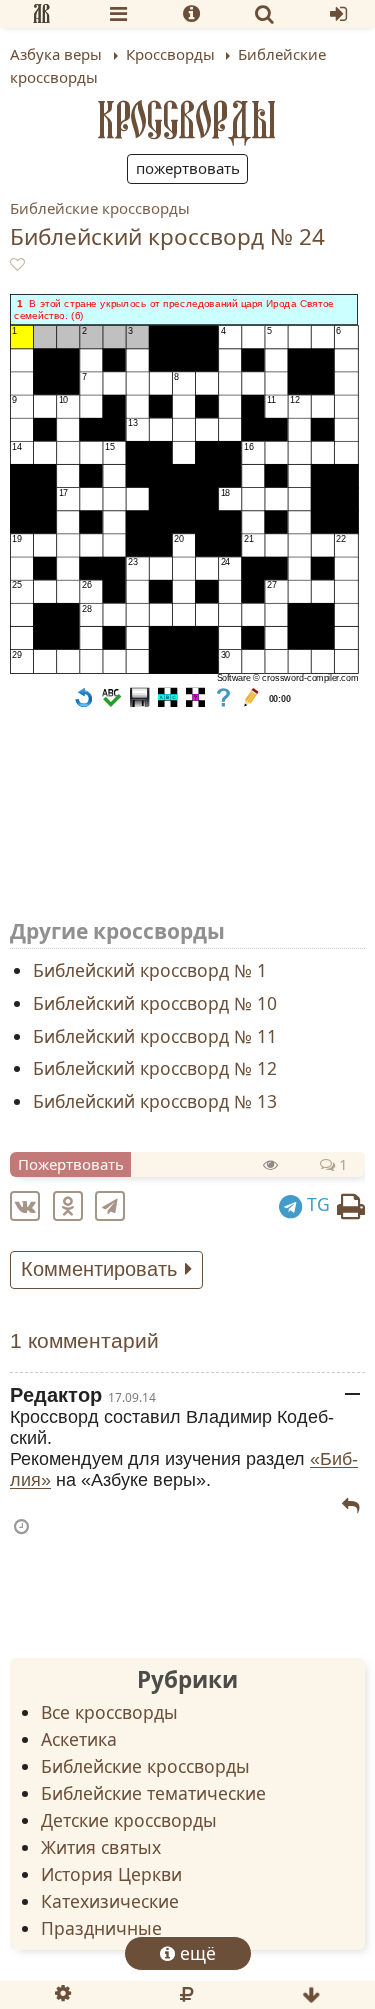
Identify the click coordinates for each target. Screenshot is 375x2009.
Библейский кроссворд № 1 (150, 970)
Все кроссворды (109, 1712)
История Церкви (111, 1874)
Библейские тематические (153, 1793)
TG (316, 1204)
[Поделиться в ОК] (72, 1204)
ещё (195, 1953)
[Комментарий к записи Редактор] (351, 1506)
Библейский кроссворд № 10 (155, 1003)
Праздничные (101, 1928)
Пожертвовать (188, 168)
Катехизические (110, 1901)
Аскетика (79, 1739)
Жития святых (101, 1847)
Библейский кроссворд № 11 (155, 1035)
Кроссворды (187, 119)
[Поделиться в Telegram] (114, 1204)
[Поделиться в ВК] (29, 1204)
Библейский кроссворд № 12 (155, 1068)
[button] (83, 702)
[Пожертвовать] (186, 1995)
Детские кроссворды (129, 1820)
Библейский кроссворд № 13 (155, 1101)
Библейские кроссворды (100, 208)
